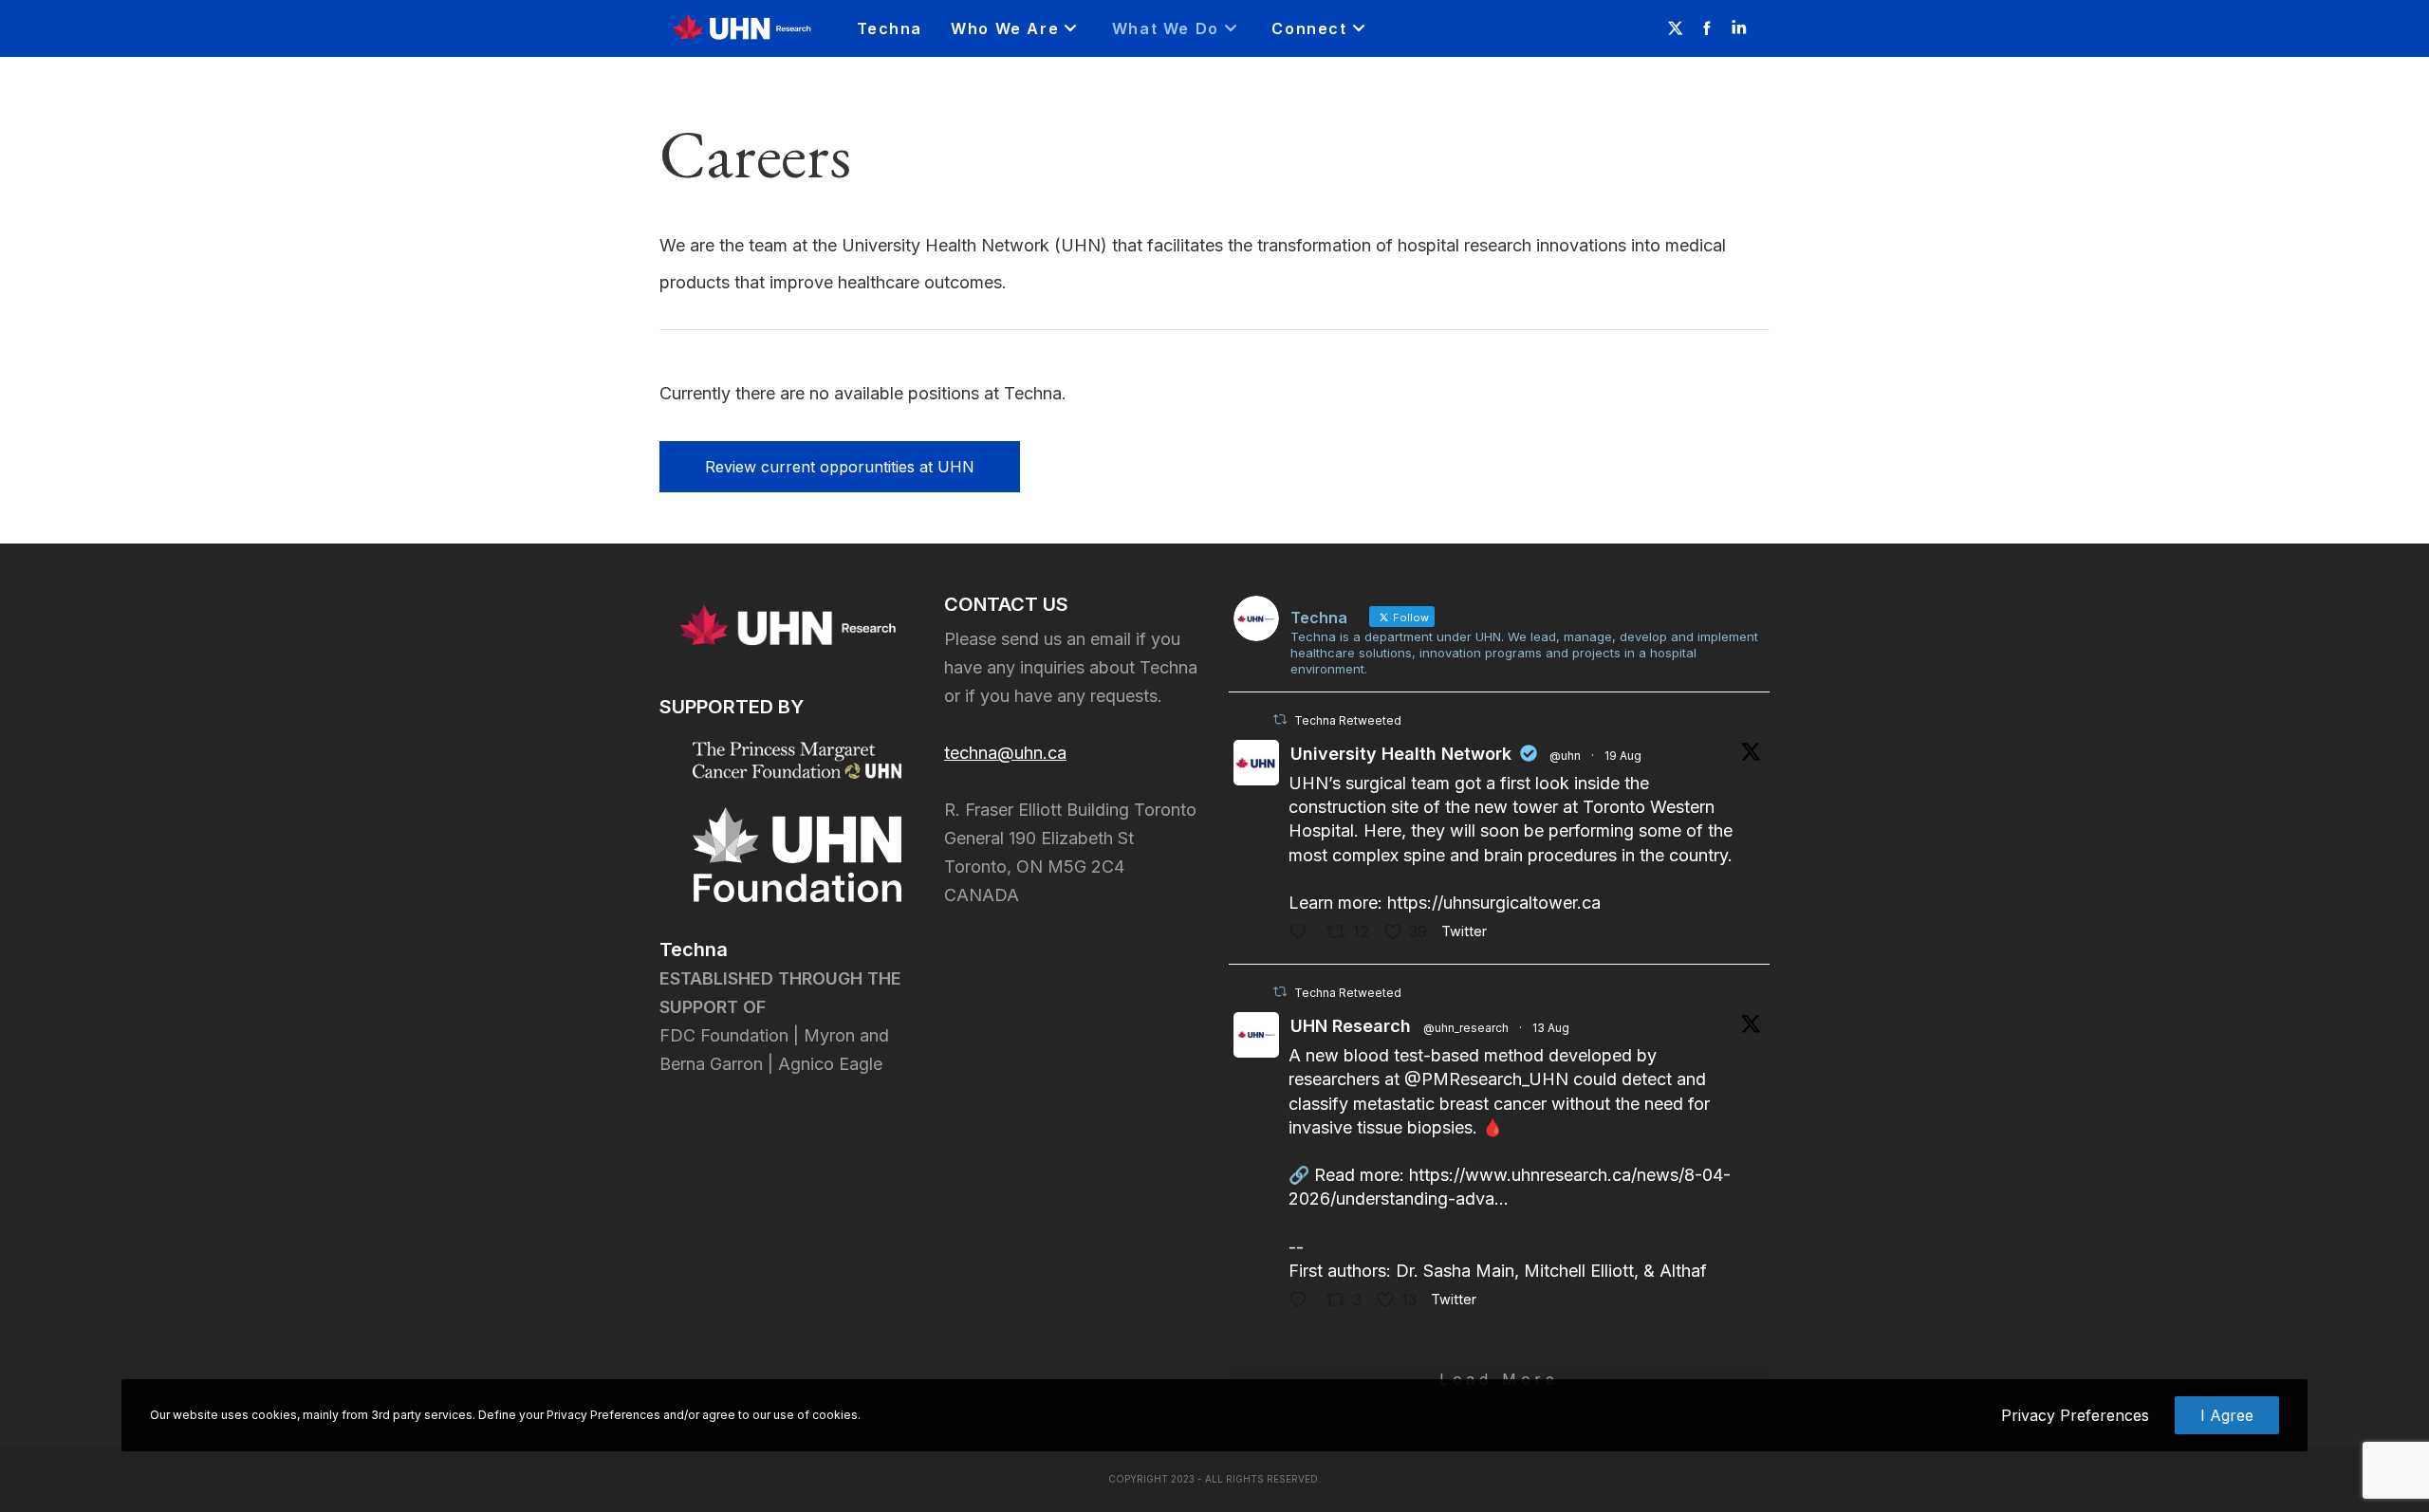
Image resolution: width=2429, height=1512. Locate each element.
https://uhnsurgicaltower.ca (1494, 903)
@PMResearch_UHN (1486, 1079)
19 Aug (1623, 756)
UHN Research (1351, 1026)
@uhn (1565, 756)
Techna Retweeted (1348, 720)
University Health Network (1401, 754)
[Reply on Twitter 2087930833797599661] (1303, 1301)
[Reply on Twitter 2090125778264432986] (1303, 933)
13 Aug (1551, 1028)
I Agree (2227, 1415)
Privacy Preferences (2075, 1415)
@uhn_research (1466, 1028)
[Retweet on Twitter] (1280, 719)
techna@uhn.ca (1005, 753)
